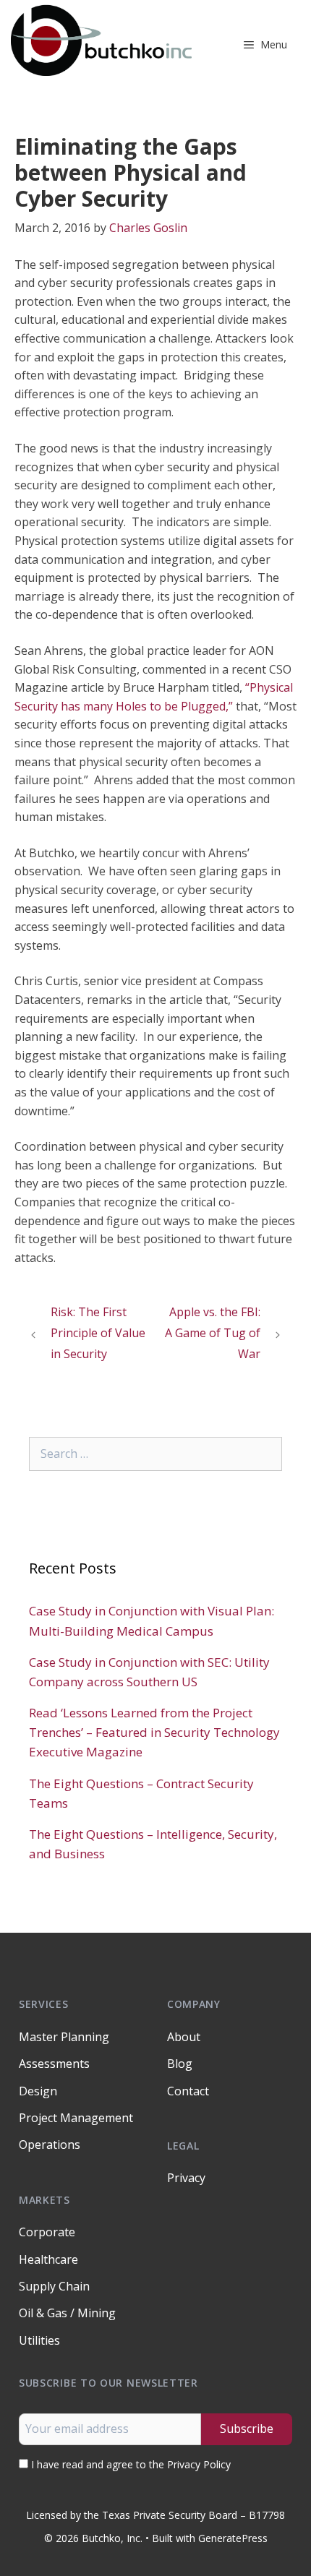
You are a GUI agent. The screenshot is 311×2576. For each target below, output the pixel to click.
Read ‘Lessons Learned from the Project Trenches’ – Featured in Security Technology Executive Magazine (154, 1732)
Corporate (47, 2232)
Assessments (54, 2064)
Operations (50, 2144)
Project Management (76, 2118)
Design (38, 2091)
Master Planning (64, 2037)
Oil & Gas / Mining (67, 2313)
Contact (188, 2091)
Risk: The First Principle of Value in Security (98, 1333)
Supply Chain (54, 2286)
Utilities (39, 2340)
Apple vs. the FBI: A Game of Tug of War (213, 1333)
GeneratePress (233, 2538)
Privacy (186, 2178)
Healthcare (48, 2259)
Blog (180, 2064)
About (184, 2037)
